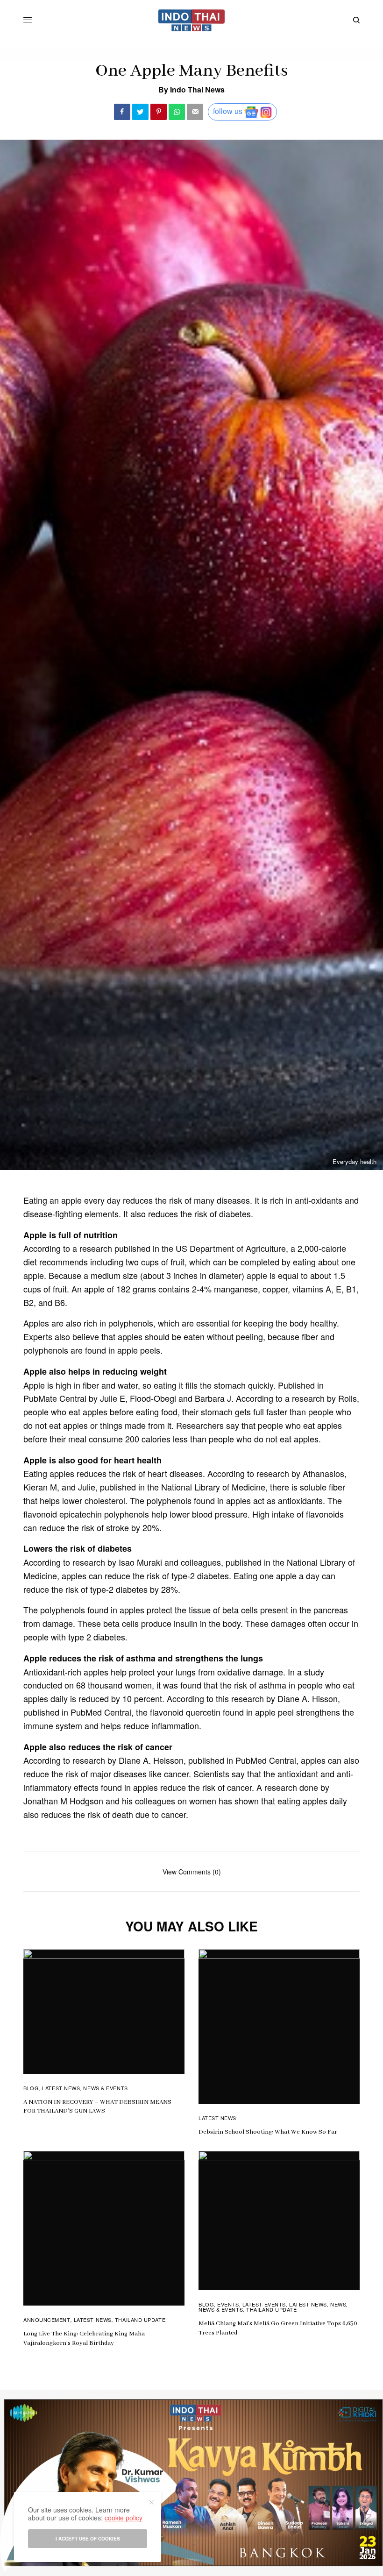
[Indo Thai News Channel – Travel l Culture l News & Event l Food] (192, 20)
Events (228, 2304)
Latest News (61, 2088)
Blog (31, 2088)
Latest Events (264, 2304)
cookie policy (124, 2518)
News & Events (105, 2088)
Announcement (47, 2320)
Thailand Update (140, 2320)
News (338, 2304)
